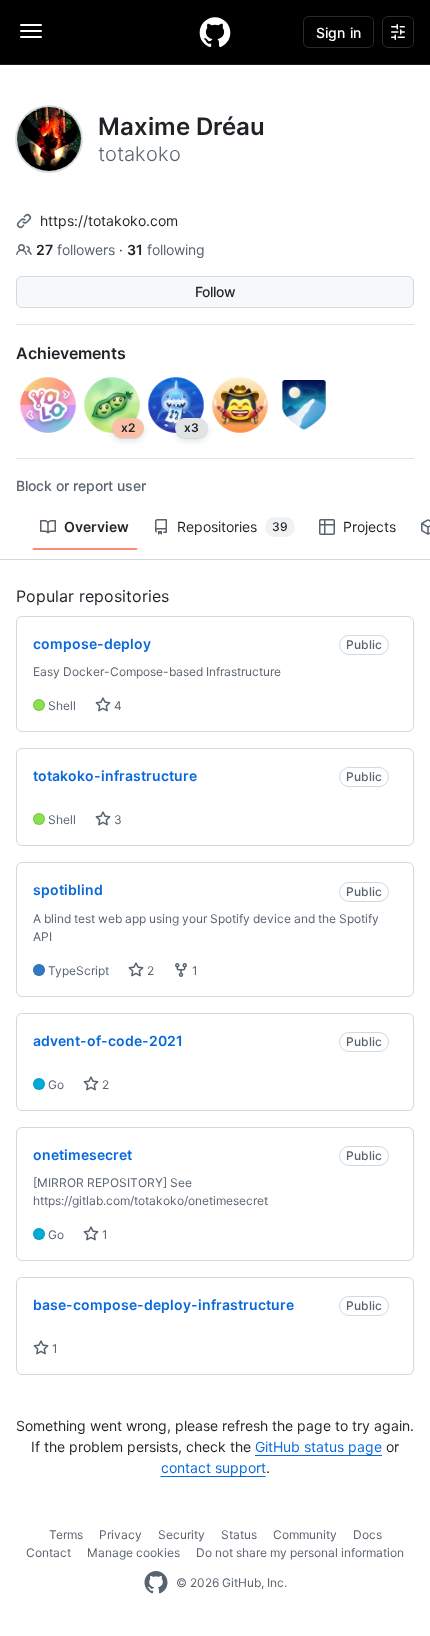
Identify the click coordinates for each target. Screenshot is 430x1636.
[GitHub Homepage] (156, 1583)
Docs (367, 1534)
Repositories (232, 526)
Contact (48, 1552)
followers (77, 249)
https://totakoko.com (109, 220)
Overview (96, 526)
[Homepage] (215, 32)
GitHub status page (318, 1446)
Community (305, 1534)
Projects (369, 526)
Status (239, 1534)
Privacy (120, 1534)
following (166, 249)
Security (181, 1534)
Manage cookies (133, 1552)
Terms (66, 1534)
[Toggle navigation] (31, 31)
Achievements (71, 353)
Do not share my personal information (300, 1552)
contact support (213, 1467)
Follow (215, 291)
